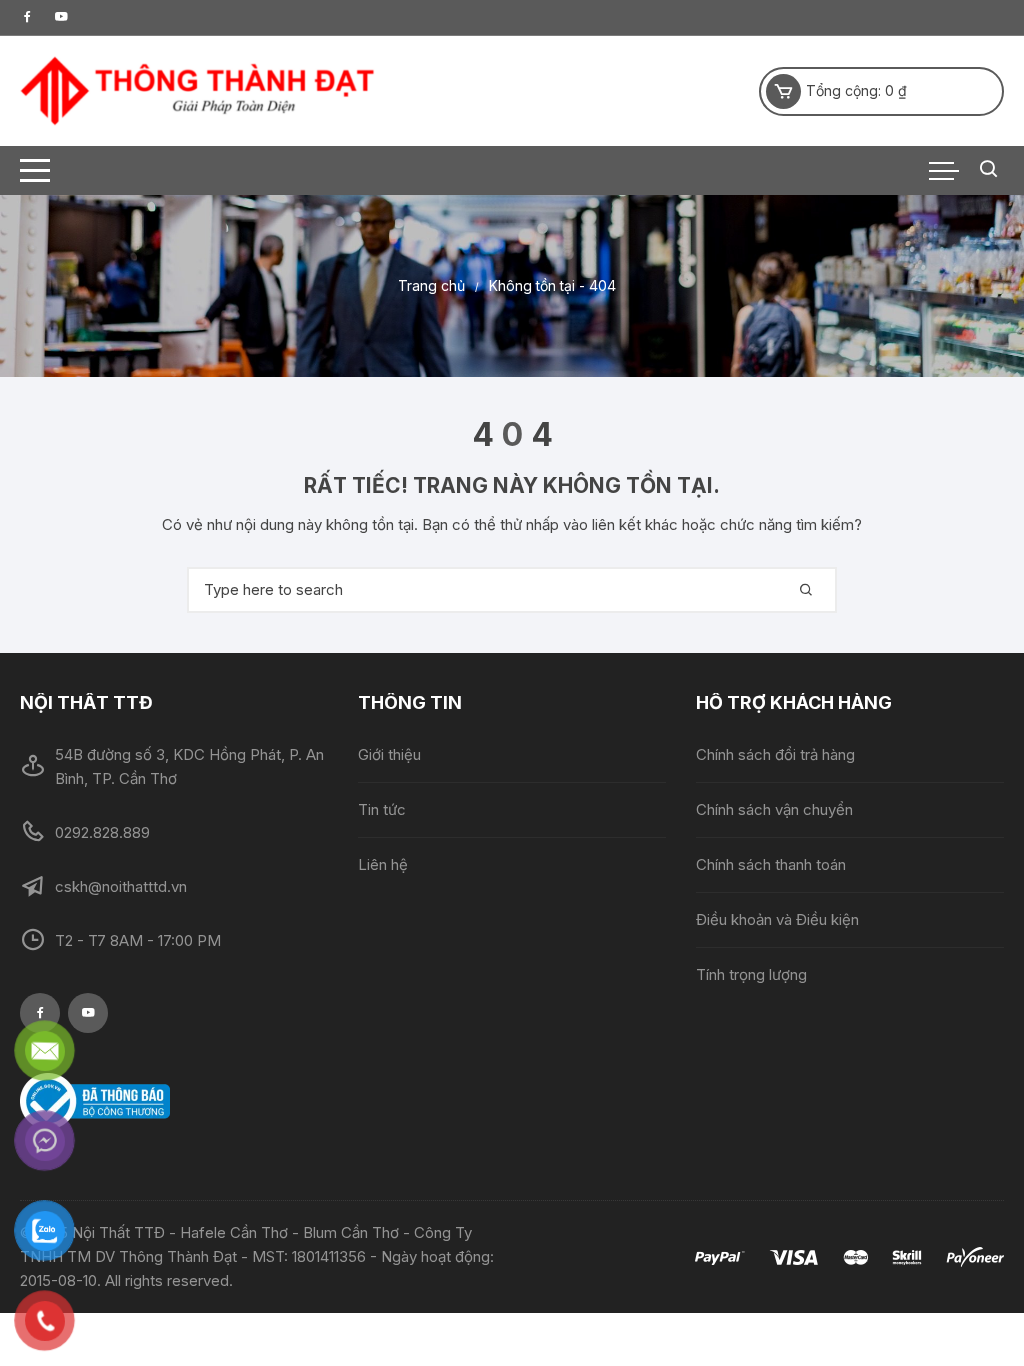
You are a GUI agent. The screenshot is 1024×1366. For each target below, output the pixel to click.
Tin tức (382, 809)
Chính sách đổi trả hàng (775, 754)
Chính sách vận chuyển (774, 809)
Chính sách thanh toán (771, 864)
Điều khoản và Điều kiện (777, 919)
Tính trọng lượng (751, 974)
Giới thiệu (389, 754)
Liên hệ (383, 864)
